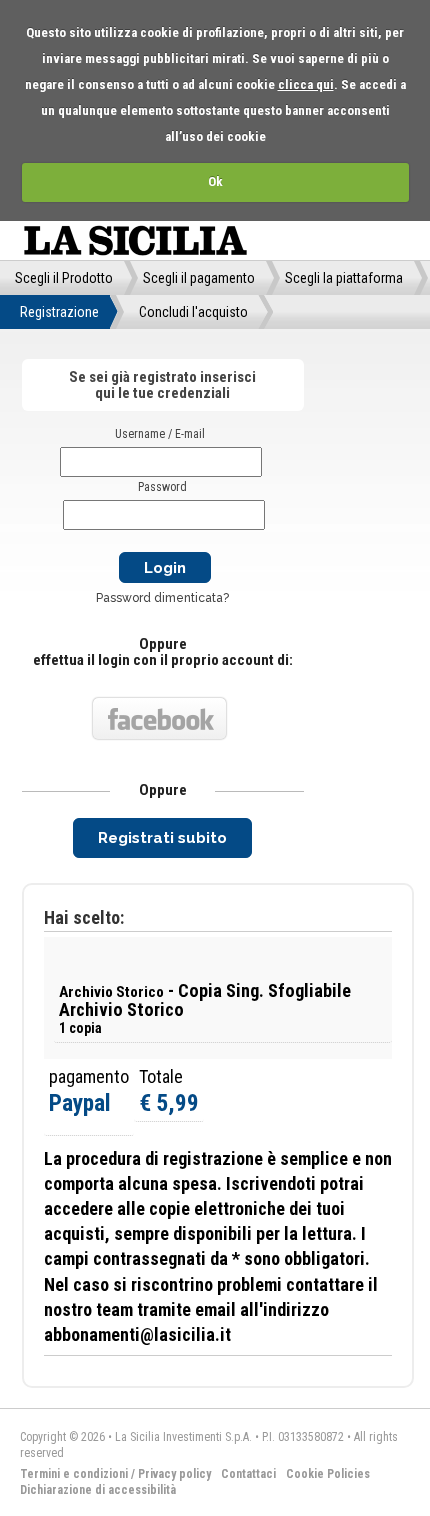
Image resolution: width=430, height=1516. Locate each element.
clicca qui (306, 84)
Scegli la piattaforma (344, 278)
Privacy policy (174, 1474)
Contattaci (248, 1474)
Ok (215, 181)
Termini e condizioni (74, 1474)
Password (162, 487)
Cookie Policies (328, 1474)
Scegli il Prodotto (64, 278)
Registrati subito (162, 838)
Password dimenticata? (162, 598)
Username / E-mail (160, 434)
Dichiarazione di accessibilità (98, 1490)
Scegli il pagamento (199, 278)
